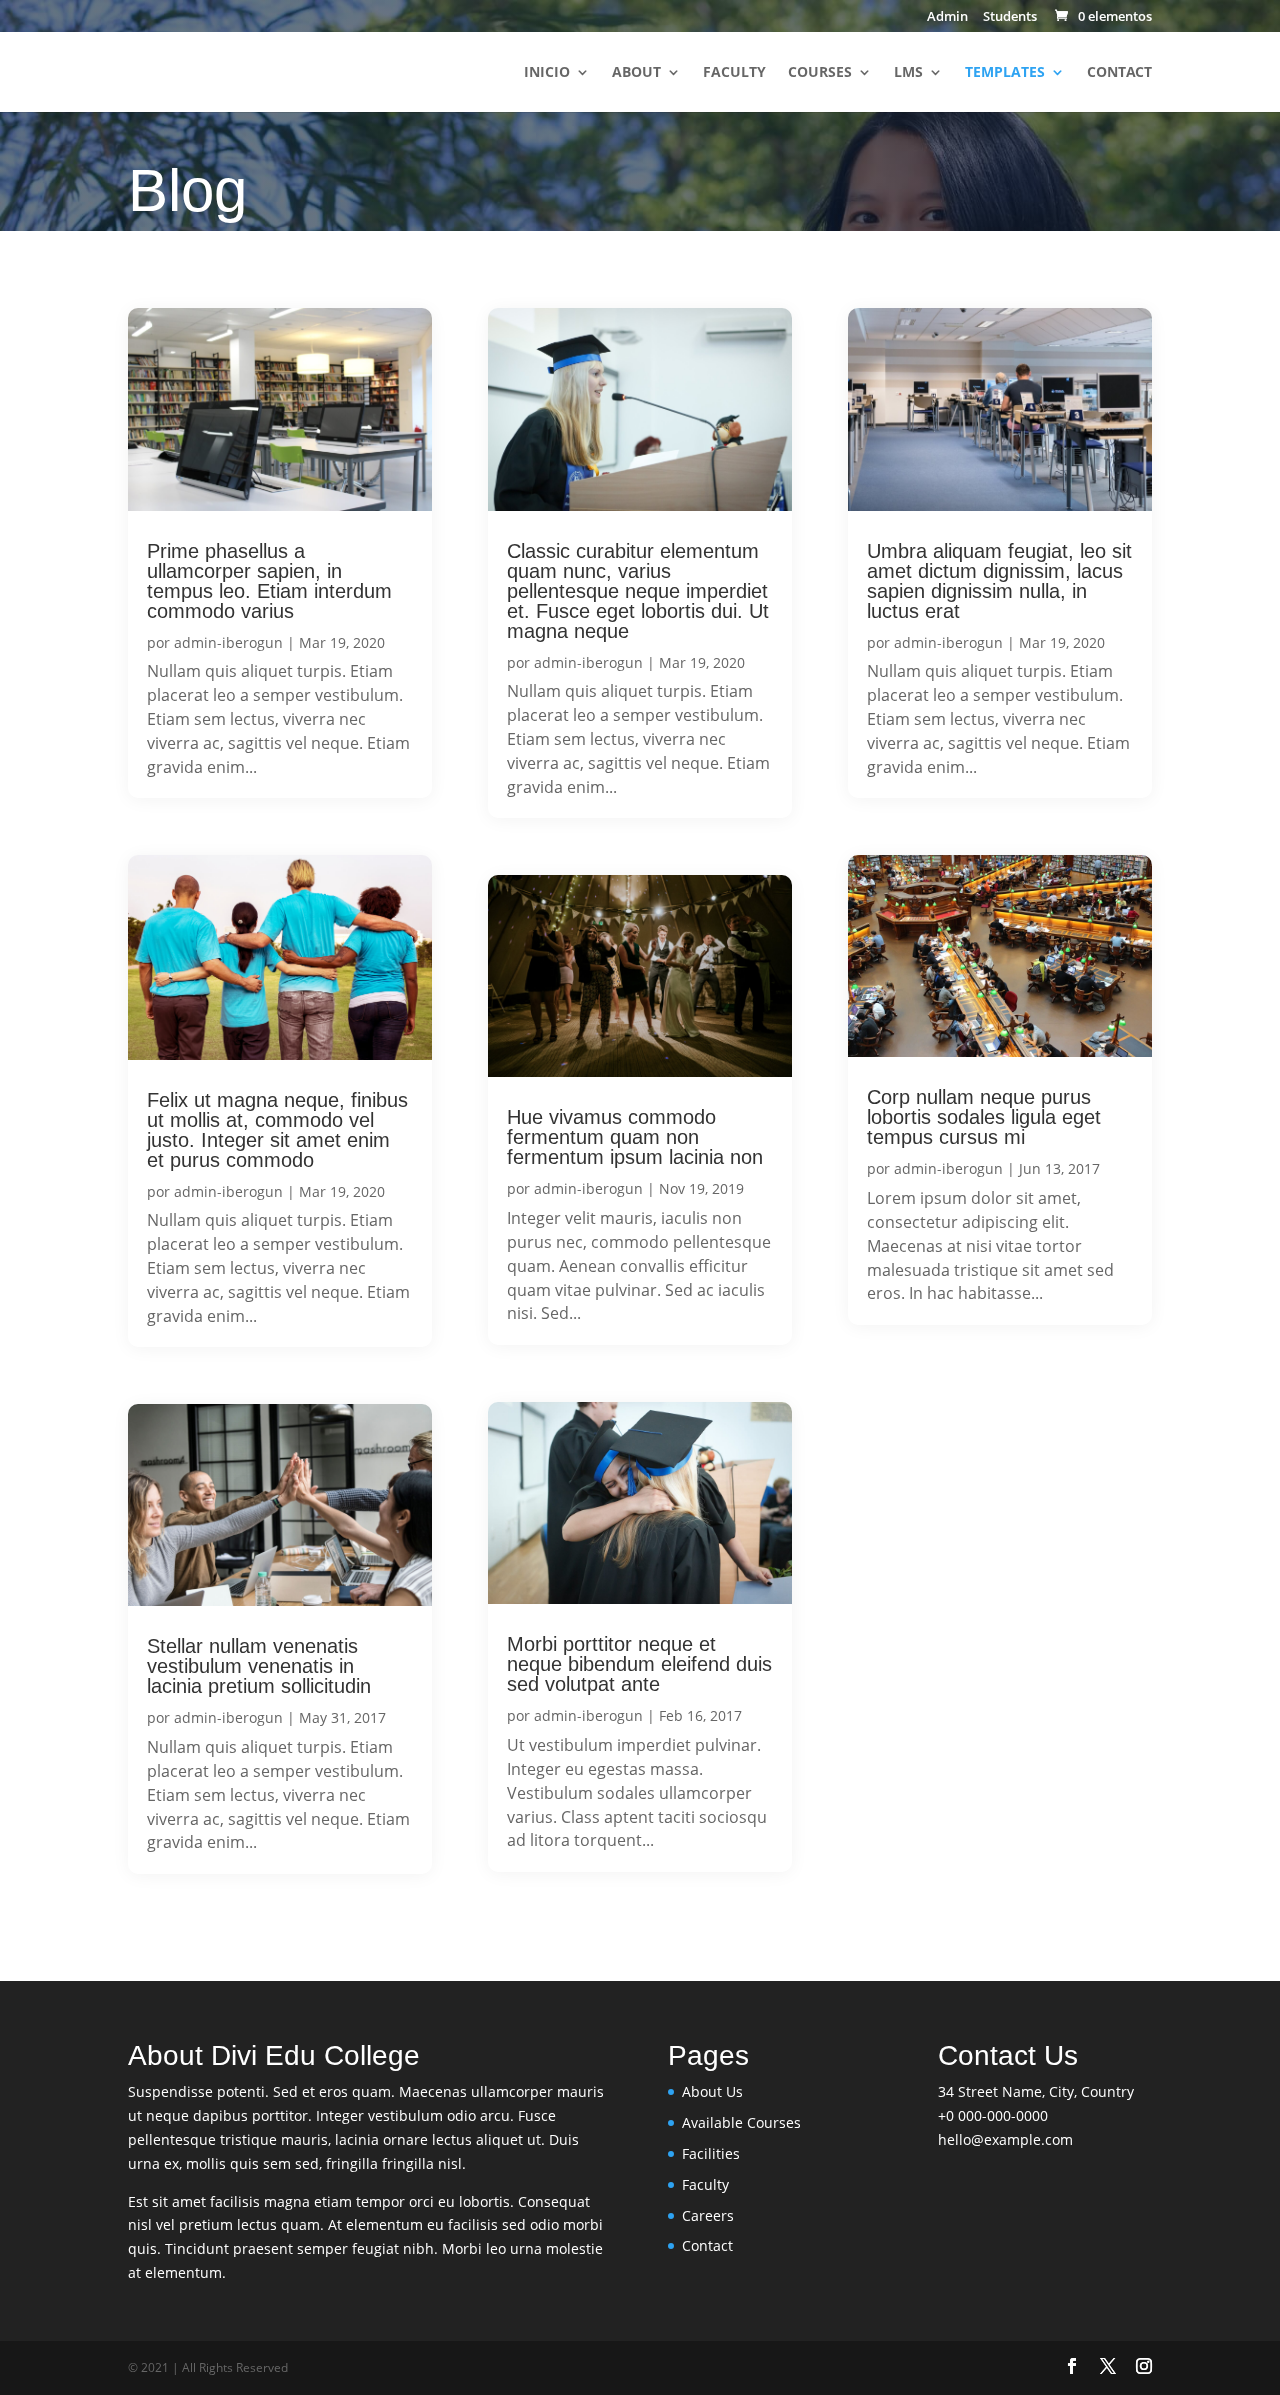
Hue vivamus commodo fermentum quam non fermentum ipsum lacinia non (635, 1137)
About (636, 73)
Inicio (547, 73)
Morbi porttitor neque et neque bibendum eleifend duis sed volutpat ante (639, 1664)
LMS (908, 73)
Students (1010, 17)
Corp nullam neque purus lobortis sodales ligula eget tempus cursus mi (984, 1117)
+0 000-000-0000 (993, 2115)
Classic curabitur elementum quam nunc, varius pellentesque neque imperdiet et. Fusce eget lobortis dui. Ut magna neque (638, 591)
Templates (1005, 73)
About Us (712, 2091)
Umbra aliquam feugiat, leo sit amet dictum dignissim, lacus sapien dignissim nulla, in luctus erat (999, 581)
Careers (708, 2215)
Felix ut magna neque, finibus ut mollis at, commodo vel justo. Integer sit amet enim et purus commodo (277, 1130)
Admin (947, 17)
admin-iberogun (228, 642)
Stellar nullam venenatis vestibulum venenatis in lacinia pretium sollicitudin (259, 1666)
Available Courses (741, 2122)
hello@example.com (1005, 2139)
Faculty (734, 73)
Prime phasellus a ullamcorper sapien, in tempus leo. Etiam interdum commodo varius (269, 581)
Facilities (711, 2153)
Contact (1119, 73)
